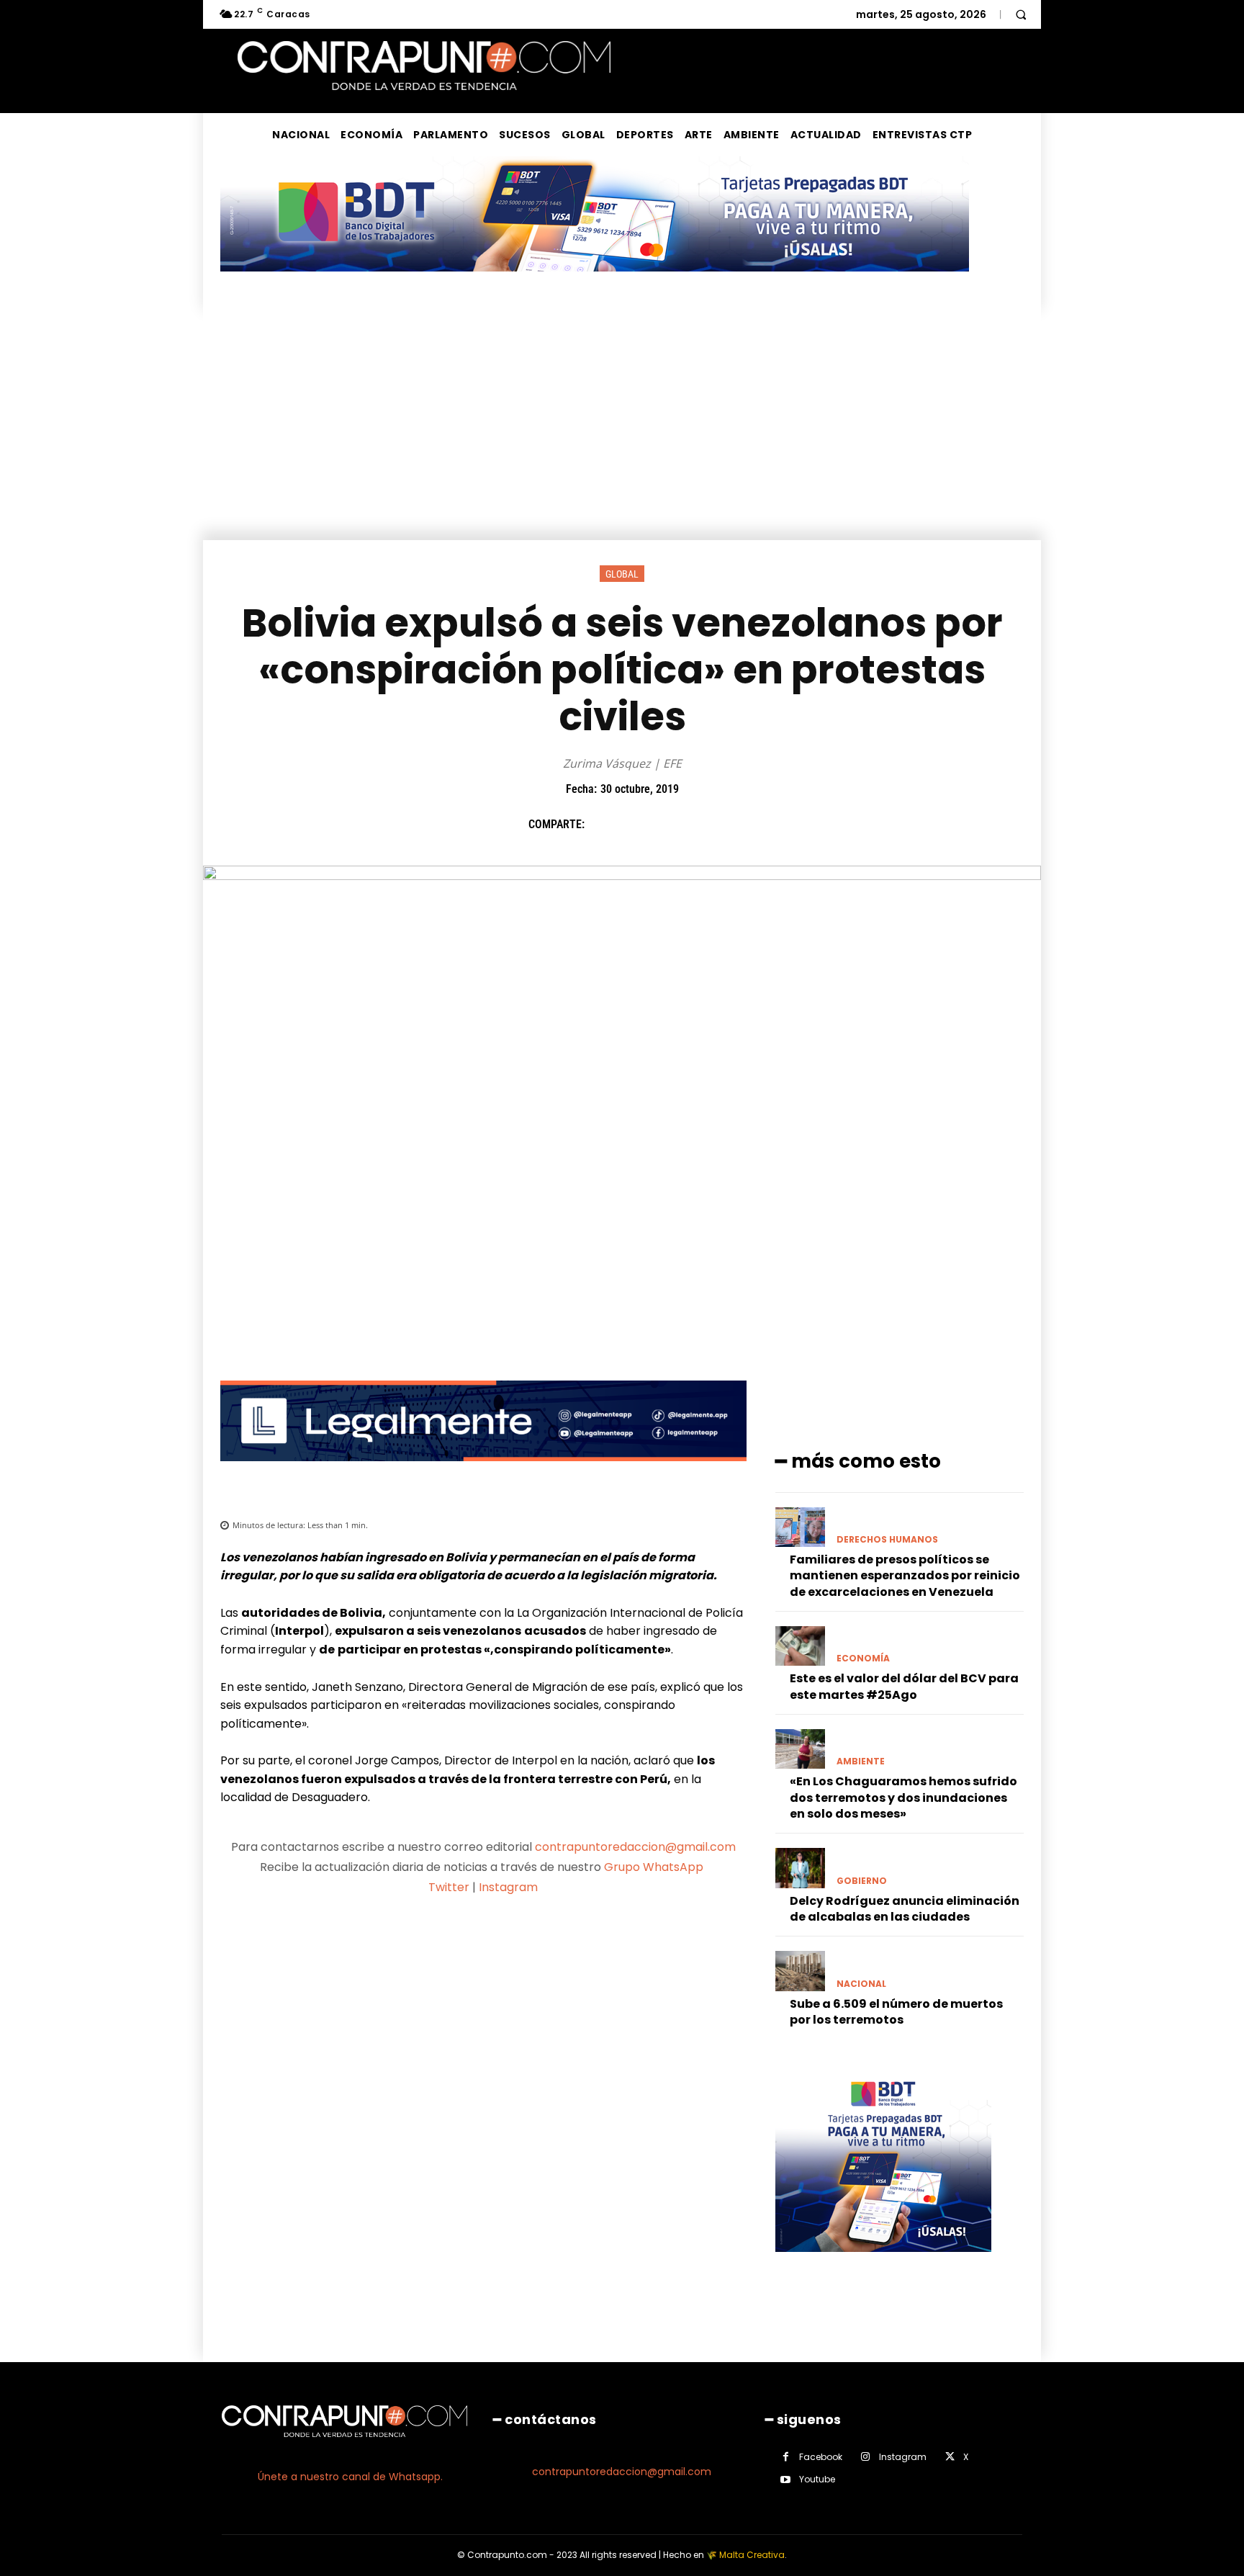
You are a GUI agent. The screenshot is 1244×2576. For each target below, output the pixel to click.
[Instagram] (866, 2457)
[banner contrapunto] (483, 1472)
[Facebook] (603, 825)
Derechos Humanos (887, 1540)
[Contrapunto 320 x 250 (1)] (883, 2263)
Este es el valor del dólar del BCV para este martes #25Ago (904, 1686)
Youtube (817, 2479)
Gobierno (862, 1881)
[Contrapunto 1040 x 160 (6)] (595, 283)
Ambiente (861, 1762)
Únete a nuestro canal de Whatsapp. (350, 2477)
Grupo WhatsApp (655, 1867)
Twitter (449, 1887)
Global (622, 574)
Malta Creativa (752, 2555)
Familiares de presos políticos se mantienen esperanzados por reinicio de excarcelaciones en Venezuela (905, 1576)
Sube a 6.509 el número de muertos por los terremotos (896, 2012)
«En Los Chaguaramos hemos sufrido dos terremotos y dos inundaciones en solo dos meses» (903, 1798)
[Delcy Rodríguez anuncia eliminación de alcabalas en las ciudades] (800, 1868)
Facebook (821, 2457)
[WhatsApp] (702, 825)
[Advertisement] (622, 432)
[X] (636, 825)
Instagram (508, 1887)
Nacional (861, 1984)
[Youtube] (786, 2480)
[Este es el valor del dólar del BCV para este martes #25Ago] (800, 1646)
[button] (1021, 14)
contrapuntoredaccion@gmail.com (635, 1847)
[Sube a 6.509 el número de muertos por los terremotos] (800, 1971)
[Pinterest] (669, 825)
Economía (863, 1659)
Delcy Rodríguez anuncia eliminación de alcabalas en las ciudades (905, 1909)
